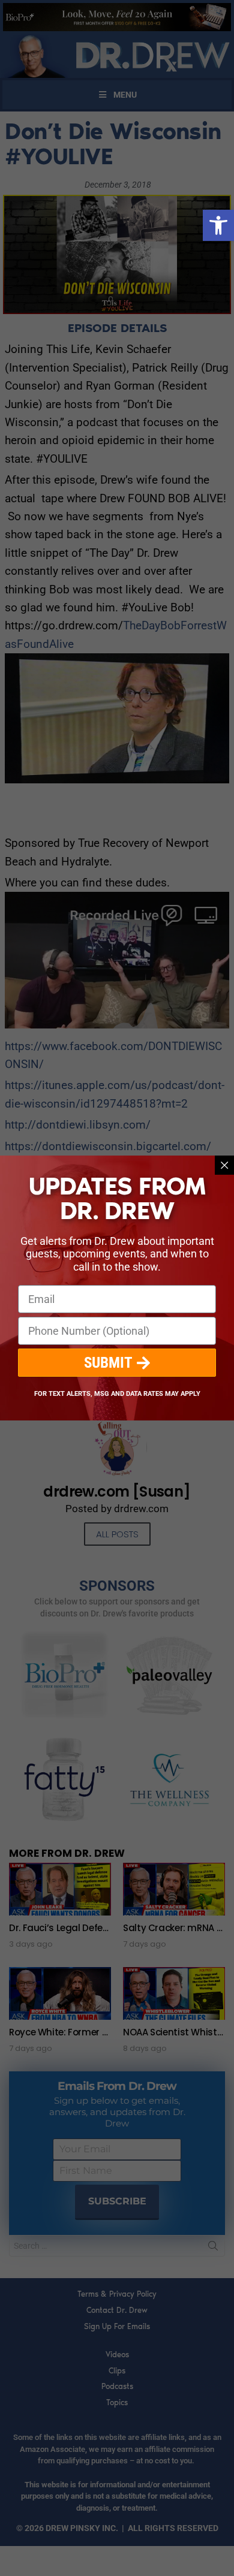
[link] (218, 225)
